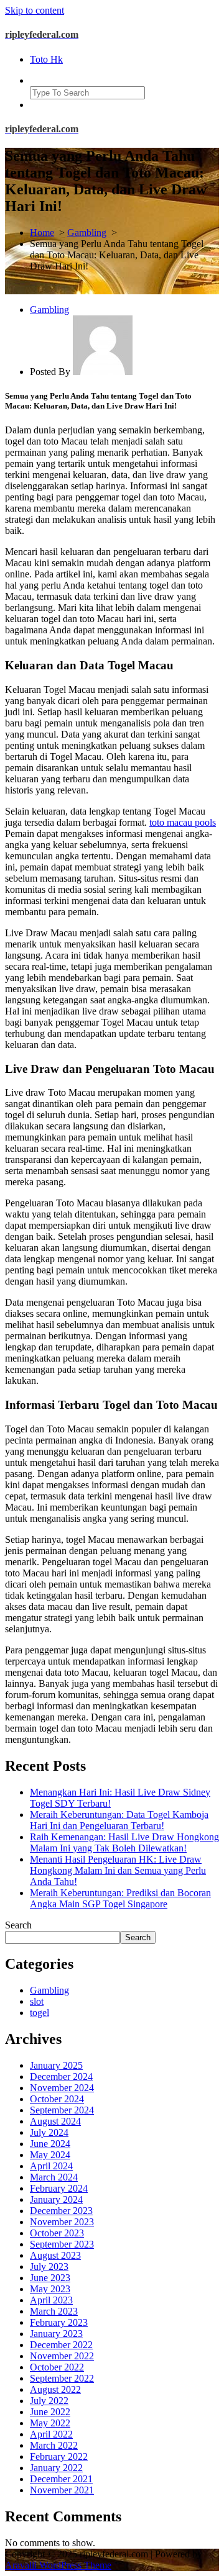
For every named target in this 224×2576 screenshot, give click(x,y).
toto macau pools (183, 822)
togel (40, 2013)
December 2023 (61, 2211)
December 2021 (61, 2479)
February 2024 (59, 2188)
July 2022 (49, 2401)
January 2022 (56, 2468)
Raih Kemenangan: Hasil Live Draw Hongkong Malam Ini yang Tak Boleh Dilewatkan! (124, 1842)
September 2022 (62, 2378)
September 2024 (62, 2110)
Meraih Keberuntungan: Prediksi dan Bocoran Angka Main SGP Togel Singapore (120, 1898)
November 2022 (62, 2356)
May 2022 (50, 2423)
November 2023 (62, 2222)
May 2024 (50, 2155)
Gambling (87, 233)
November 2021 (62, 2490)
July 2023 (49, 2266)
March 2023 (54, 2311)
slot (37, 2001)
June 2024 (50, 2144)
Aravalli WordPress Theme (58, 2565)
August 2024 (55, 2121)
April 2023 (51, 2300)
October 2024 (57, 2099)
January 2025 (56, 2065)
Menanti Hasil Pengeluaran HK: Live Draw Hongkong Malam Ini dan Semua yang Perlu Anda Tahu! (118, 1870)
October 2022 (57, 2367)
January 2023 (56, 2334)
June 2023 (50, 2278)
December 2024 (61, 2077)
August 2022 (55, 2389)
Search (18, 1925)
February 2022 (59, 2456)
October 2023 (57, 2233)
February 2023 (59, 2322)
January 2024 (56, 2199)
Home (42, 233)
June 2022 (50, 2412)
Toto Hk (46, 59)
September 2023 (62, 2244)
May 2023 (50, 2289)
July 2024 (49, 2132)
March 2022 (54, 2445)
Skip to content (35, 10)
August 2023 (55, 2255)
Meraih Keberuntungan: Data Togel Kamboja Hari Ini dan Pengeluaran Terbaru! (119, 1820)
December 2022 (61, 2345)
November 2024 (62, 2088)
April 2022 (51, 2434)
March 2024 (54, 2177)
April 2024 (51, 2166)
